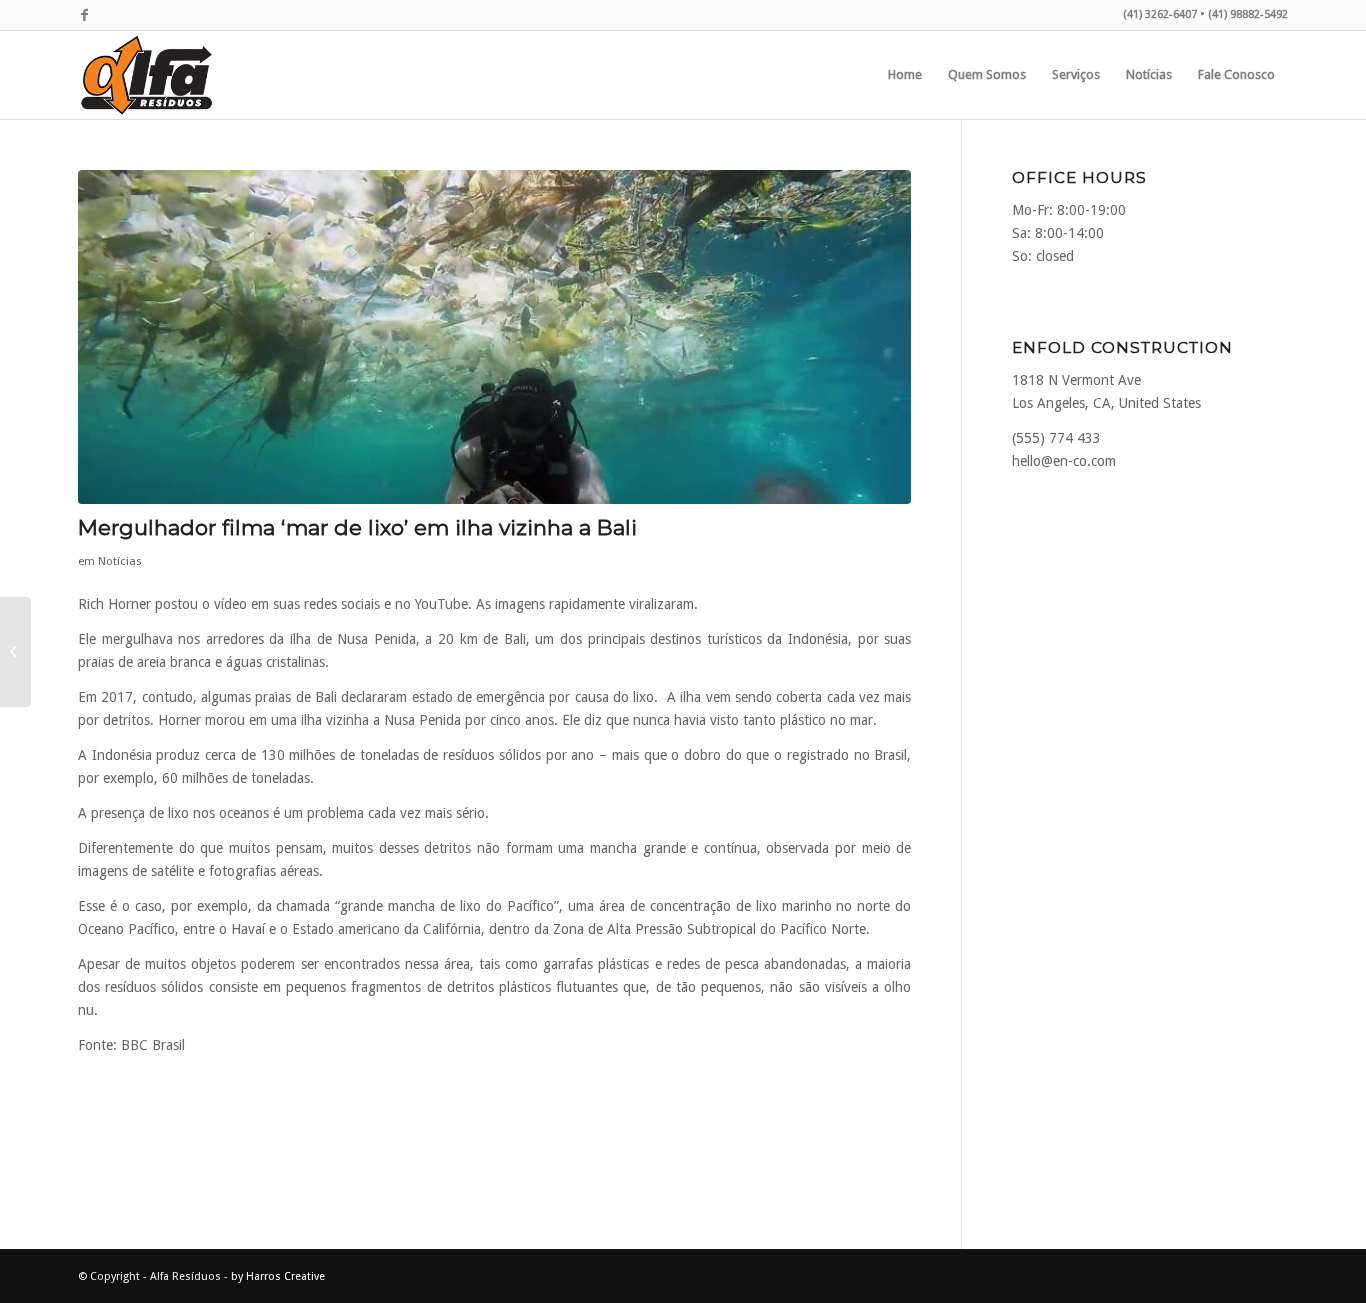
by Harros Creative (278, 1276)
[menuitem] (905, 75)
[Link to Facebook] (84, 15)
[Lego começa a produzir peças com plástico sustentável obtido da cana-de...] (15, 652)
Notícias (120, 561)
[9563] (494, 337)
